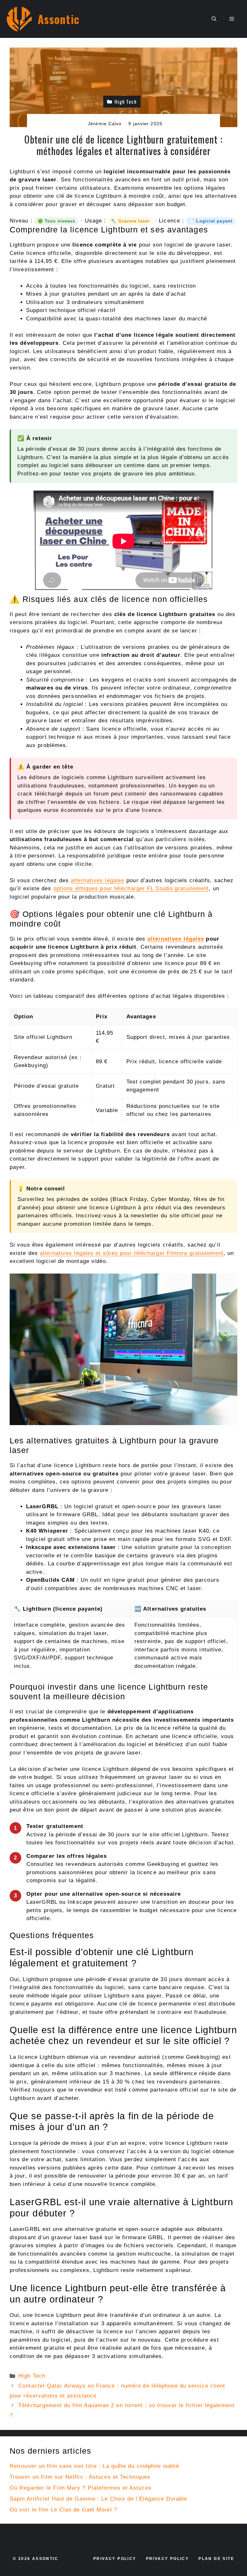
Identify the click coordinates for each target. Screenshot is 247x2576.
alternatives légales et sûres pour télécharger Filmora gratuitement (132, 1253)
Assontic (59, 19)
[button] (214, 19)
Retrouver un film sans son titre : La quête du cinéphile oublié (94, 2466)
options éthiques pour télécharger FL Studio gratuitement (131, 888)
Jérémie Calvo (105, 124)
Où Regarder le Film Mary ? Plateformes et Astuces (81, 2488)
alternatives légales (98, 880)
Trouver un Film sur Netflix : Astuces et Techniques (80, 2477)
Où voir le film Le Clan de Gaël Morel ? (63, 2510)
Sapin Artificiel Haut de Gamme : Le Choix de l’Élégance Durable (98, 2499)
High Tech (32, 2376)
